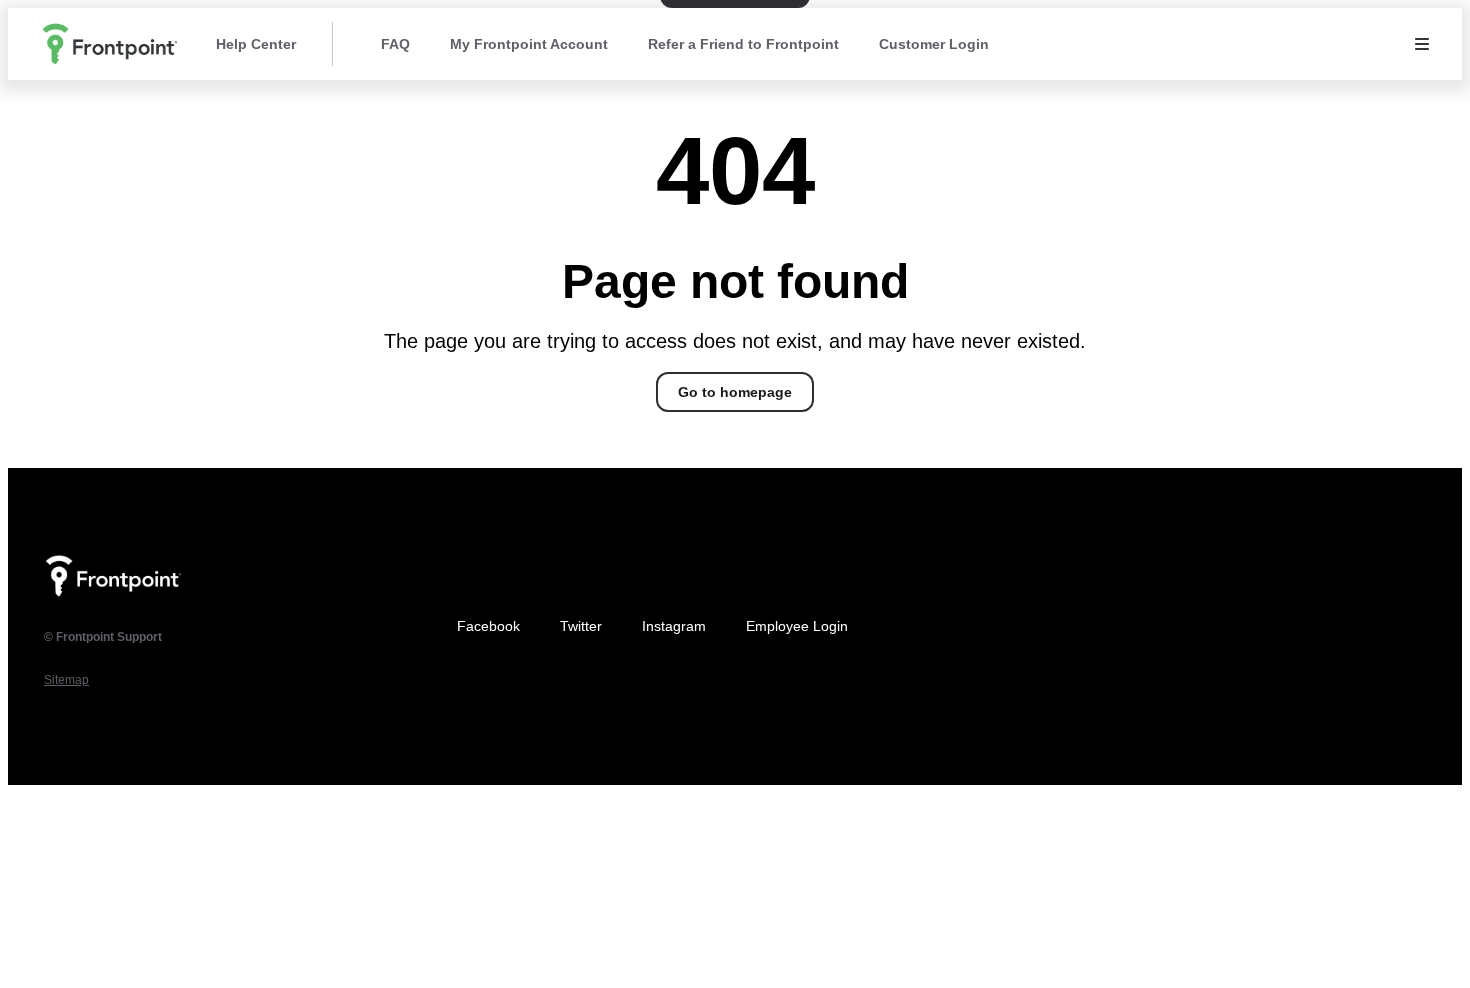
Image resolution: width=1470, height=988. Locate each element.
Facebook (488, 626)
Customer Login (934, 44)
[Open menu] (1422, 44)
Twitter (581, 626)
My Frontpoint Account (529, 44)
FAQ (395, 44)
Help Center (256, 44)
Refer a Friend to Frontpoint (743, 44)
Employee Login (797, 626)
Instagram (674, 626)
